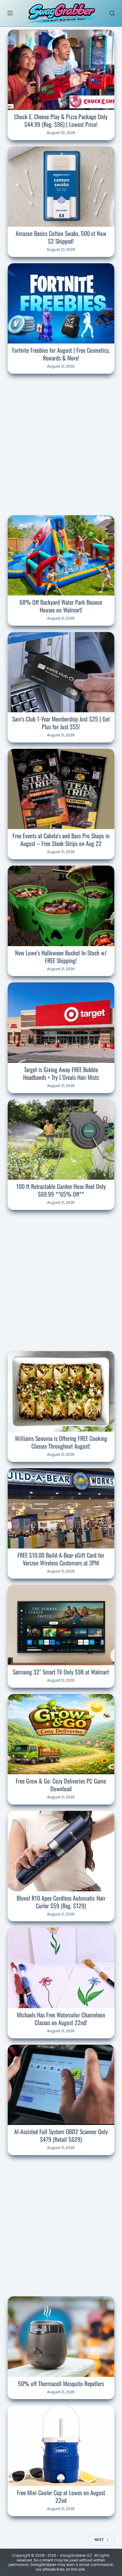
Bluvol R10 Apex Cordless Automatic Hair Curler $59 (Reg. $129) (61, 1902)
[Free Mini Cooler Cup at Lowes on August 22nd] (61, 2446)
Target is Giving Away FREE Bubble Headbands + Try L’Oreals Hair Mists (61, 1073)
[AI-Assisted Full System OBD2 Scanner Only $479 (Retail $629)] (61, 2085)
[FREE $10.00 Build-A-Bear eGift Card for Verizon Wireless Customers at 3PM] (61, 1508)
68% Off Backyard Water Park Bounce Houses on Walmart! (61, 606)
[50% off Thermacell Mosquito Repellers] (61, 2336)
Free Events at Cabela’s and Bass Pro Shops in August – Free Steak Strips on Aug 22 (61, 839)
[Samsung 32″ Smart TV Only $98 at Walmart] (61, 1625)
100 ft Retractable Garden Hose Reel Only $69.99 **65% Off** (61, 1190)
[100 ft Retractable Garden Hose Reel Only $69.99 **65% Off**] (61, 1140)
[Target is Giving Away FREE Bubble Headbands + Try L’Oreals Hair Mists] (61, 1022)
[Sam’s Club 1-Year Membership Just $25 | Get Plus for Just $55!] (61, 672)
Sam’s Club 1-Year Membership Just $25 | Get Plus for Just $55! (61, 723)
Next (99, 2540)
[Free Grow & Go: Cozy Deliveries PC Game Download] (61, 1734)
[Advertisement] (61, 443)
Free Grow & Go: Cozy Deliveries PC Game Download (61, 1785)
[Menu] (10, 13)
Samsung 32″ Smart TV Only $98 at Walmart (61, 1672)
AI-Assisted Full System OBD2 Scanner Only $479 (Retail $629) (61, 2135)
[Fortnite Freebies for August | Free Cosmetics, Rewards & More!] (61, 303)
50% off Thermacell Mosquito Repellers (61, 2383)
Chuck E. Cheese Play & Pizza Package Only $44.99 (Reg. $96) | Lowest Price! (61, 120)
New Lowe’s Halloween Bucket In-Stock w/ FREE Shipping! (61, 957)
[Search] (112, 13)
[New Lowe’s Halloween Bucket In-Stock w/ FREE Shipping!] (61, 906)
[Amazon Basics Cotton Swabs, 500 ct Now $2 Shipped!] (61, 187)
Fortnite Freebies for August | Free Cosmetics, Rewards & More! (61, 354)
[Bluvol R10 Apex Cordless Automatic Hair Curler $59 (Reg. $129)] (61, 1851)
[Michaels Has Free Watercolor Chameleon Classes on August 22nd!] (61, 1968)
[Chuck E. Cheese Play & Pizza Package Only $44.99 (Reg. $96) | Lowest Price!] (61, 70)
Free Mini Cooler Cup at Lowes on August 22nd (61, 2496)
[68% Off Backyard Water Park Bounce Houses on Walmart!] (61, 555)
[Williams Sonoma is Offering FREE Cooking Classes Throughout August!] (61, 1391)
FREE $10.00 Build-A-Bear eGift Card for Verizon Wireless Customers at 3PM (61, 1559)
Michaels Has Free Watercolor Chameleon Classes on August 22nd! (61, 2019)
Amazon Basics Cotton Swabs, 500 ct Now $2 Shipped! (61, 237)
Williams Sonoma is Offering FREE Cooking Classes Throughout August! (61, 1442)
